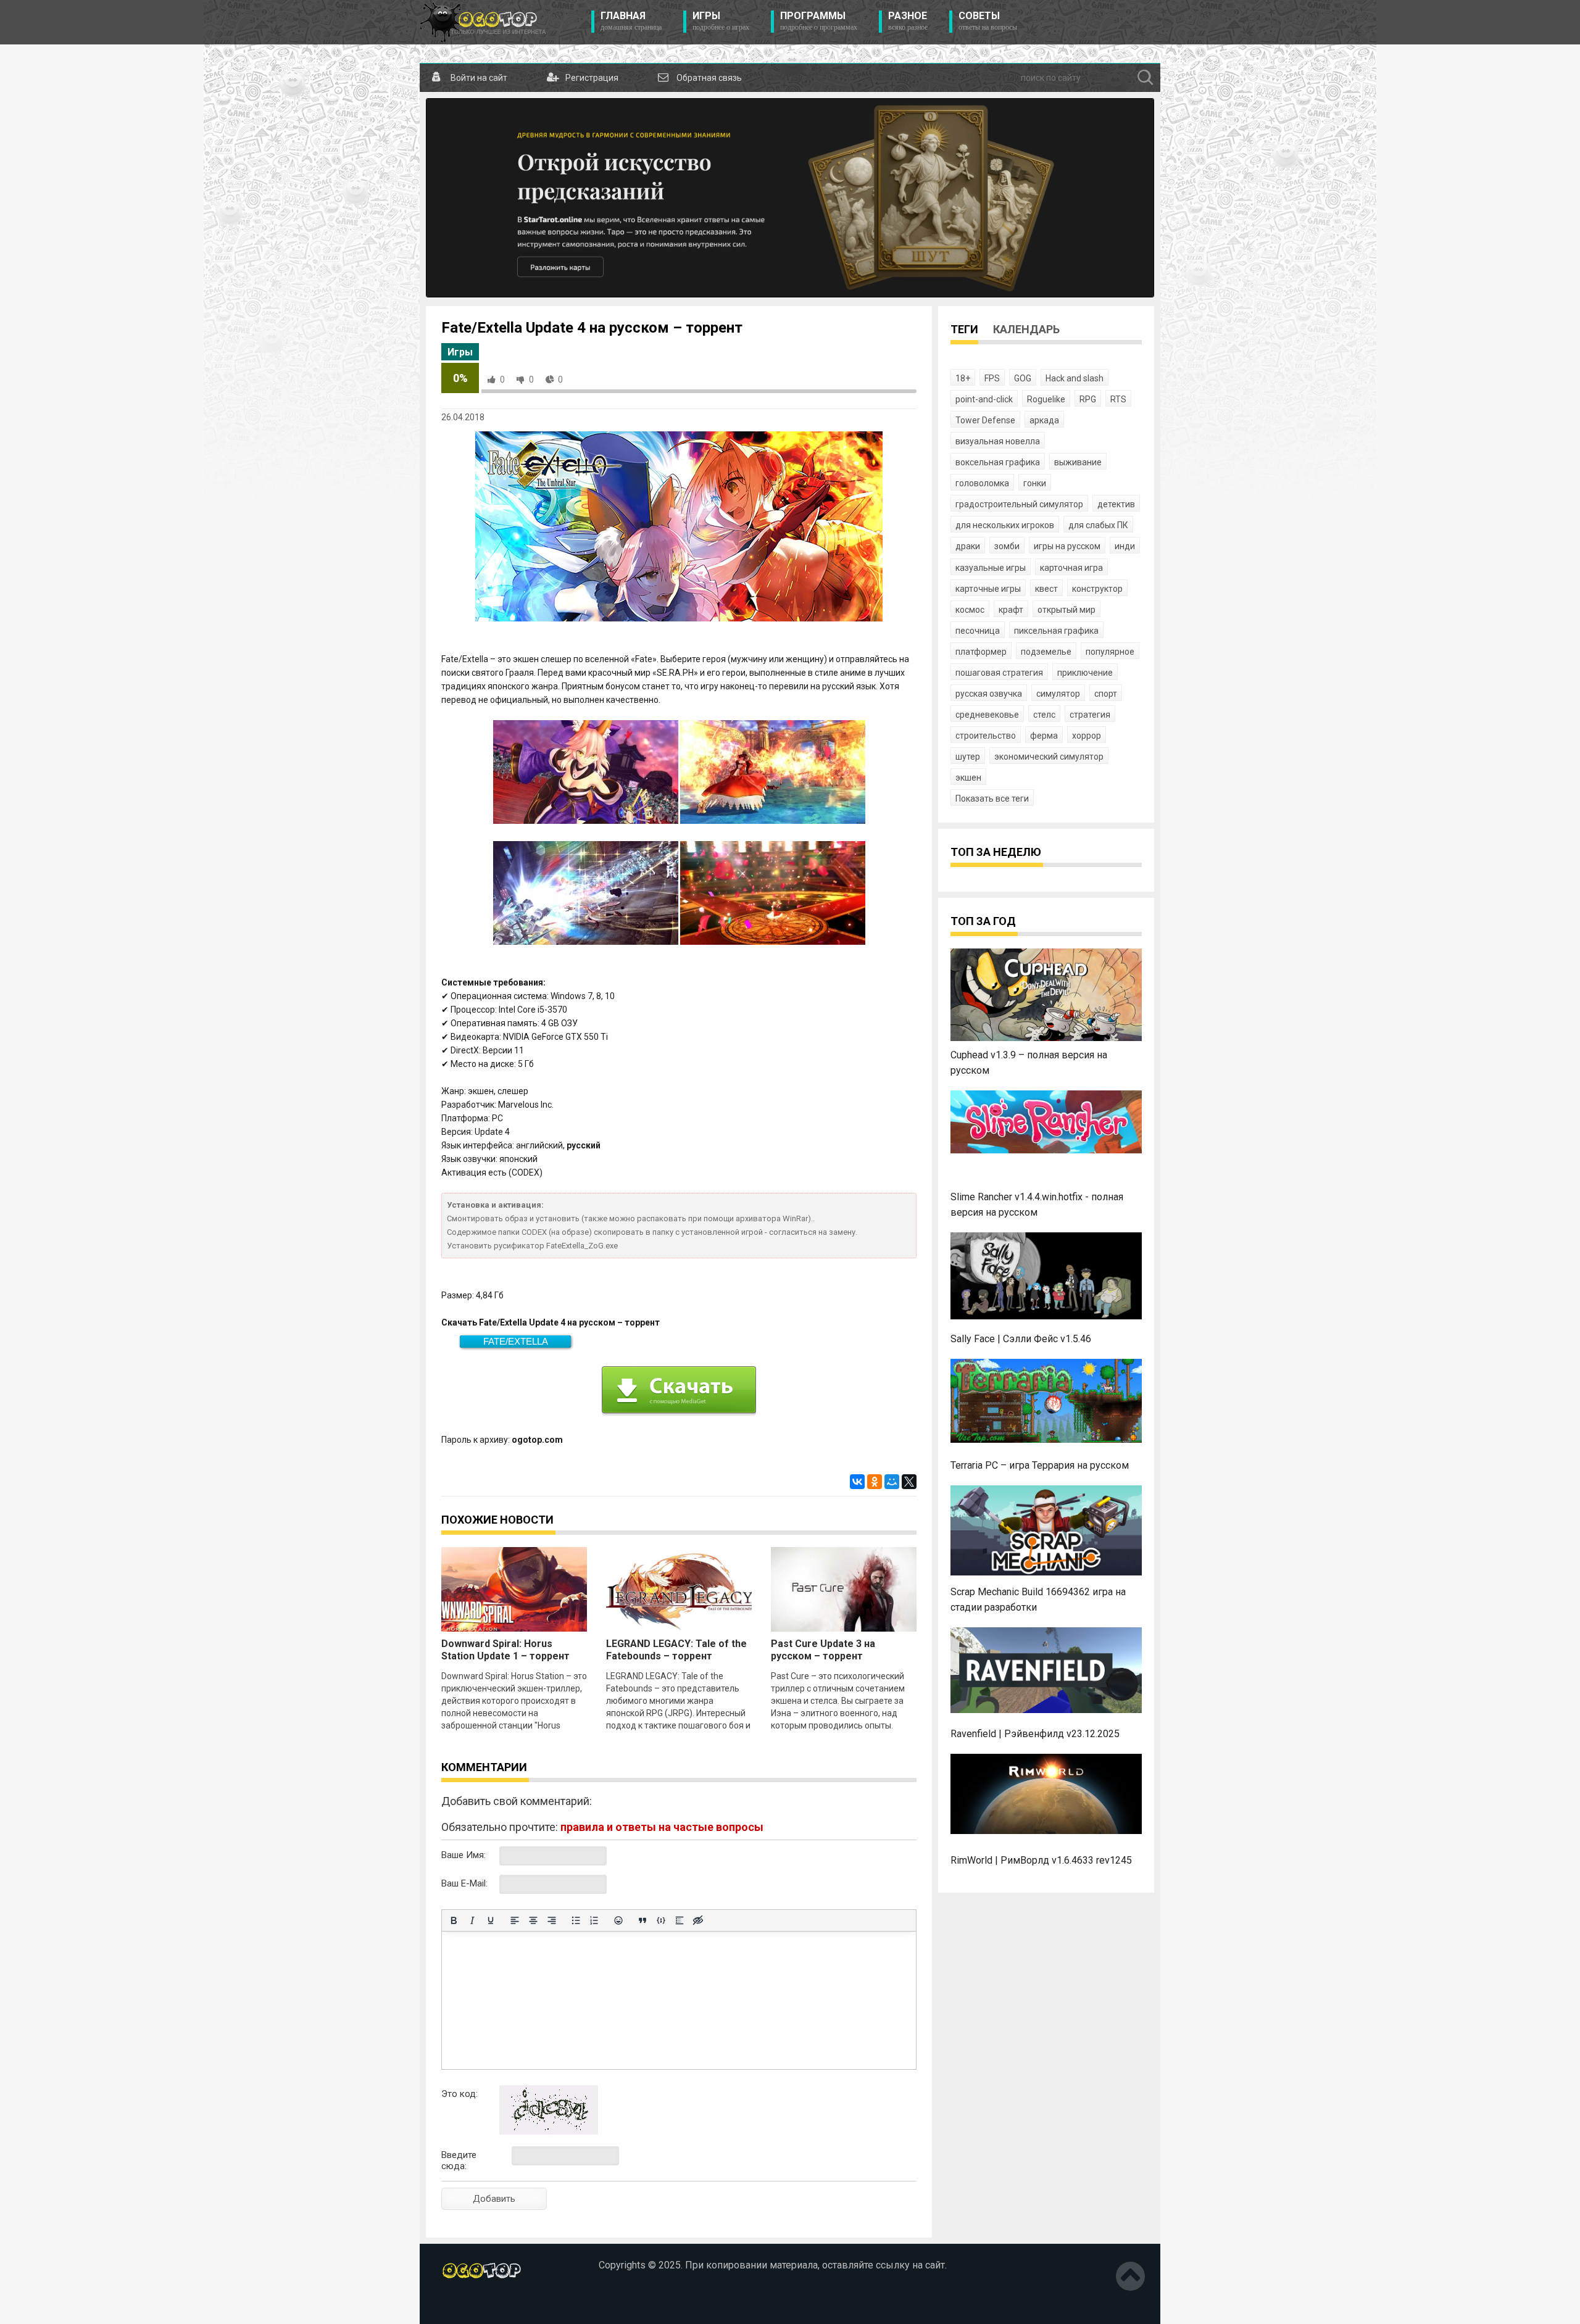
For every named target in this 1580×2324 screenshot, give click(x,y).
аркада (1044, 420)
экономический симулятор (1049, 757)
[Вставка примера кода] (661, 1920)
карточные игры (988, 589)
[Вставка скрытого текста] (698, 1920)
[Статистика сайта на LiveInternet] (468, 2305)
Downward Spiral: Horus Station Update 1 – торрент (505, 1650)
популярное (1110, 652)
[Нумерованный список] (594, 1920)
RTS (1118, 399)
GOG (1023, 378)
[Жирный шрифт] (454, 1920)
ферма (1044, 736)
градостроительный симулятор (1019, 504)
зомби (1007, 546)
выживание (1078, 462)
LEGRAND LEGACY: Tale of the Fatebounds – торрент (676, 1650)
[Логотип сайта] (483, 22)
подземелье (1046, 652)
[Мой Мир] (892, 1482)
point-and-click (984, 399)
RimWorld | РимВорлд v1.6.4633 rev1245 (1041, 1860)
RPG (1088, 399)
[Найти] (1145, 78)
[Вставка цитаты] (642, 1920)
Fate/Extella (516, 1341)
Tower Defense (985, 420)
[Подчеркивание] (491, 1920)
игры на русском (1067, 546)
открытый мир (1066, 610)
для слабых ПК (1098, 525)
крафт (1011, 610)
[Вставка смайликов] (618, 1920)
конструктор (1097, 589)
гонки (1035, 483)
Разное (908, 21)
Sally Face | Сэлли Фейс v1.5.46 (1021, 1339)
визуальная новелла (998, 441)
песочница (978, 631)
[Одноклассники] (875, 1482)
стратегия (1090, 715)
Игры (721, 21)
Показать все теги (992, 799)
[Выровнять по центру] (533, 1920)
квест (1046, 589)
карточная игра (1071, 568)
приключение (1085, 673)
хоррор (1087, 736)
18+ (963, 378)
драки (968, 546)
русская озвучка (989, 694)
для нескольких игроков (1005, 525)
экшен (968, 778)
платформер (981, 652)
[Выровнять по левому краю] (515, 1920)
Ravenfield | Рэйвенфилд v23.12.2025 (1035, 1734)
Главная (631, 21)
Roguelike (1046, 399)
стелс (1044, 715)
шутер (968, 757)
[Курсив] (472, 1920)
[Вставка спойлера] (680, 1920)
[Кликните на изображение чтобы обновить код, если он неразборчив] (549, 2131)
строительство (986, 736)
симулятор (1058, 694)
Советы (988, 21)
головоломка (982, 483)
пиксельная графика (1056, 631)
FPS (992, 378)
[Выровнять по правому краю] (552, 1920)
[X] (909, 1482)
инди (1125, 546)
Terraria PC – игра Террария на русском (1040, 1465)
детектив (1116, 504)
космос (970, 610)
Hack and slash (1075, 378)
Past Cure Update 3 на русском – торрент (823, 1650)
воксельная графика (998, 462)
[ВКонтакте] (857, 1482)
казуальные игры (991, 568)
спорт (1106, 694)
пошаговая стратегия (999, 673)
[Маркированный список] (576, 1920)
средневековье (987, 715)
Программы (819, 21)
